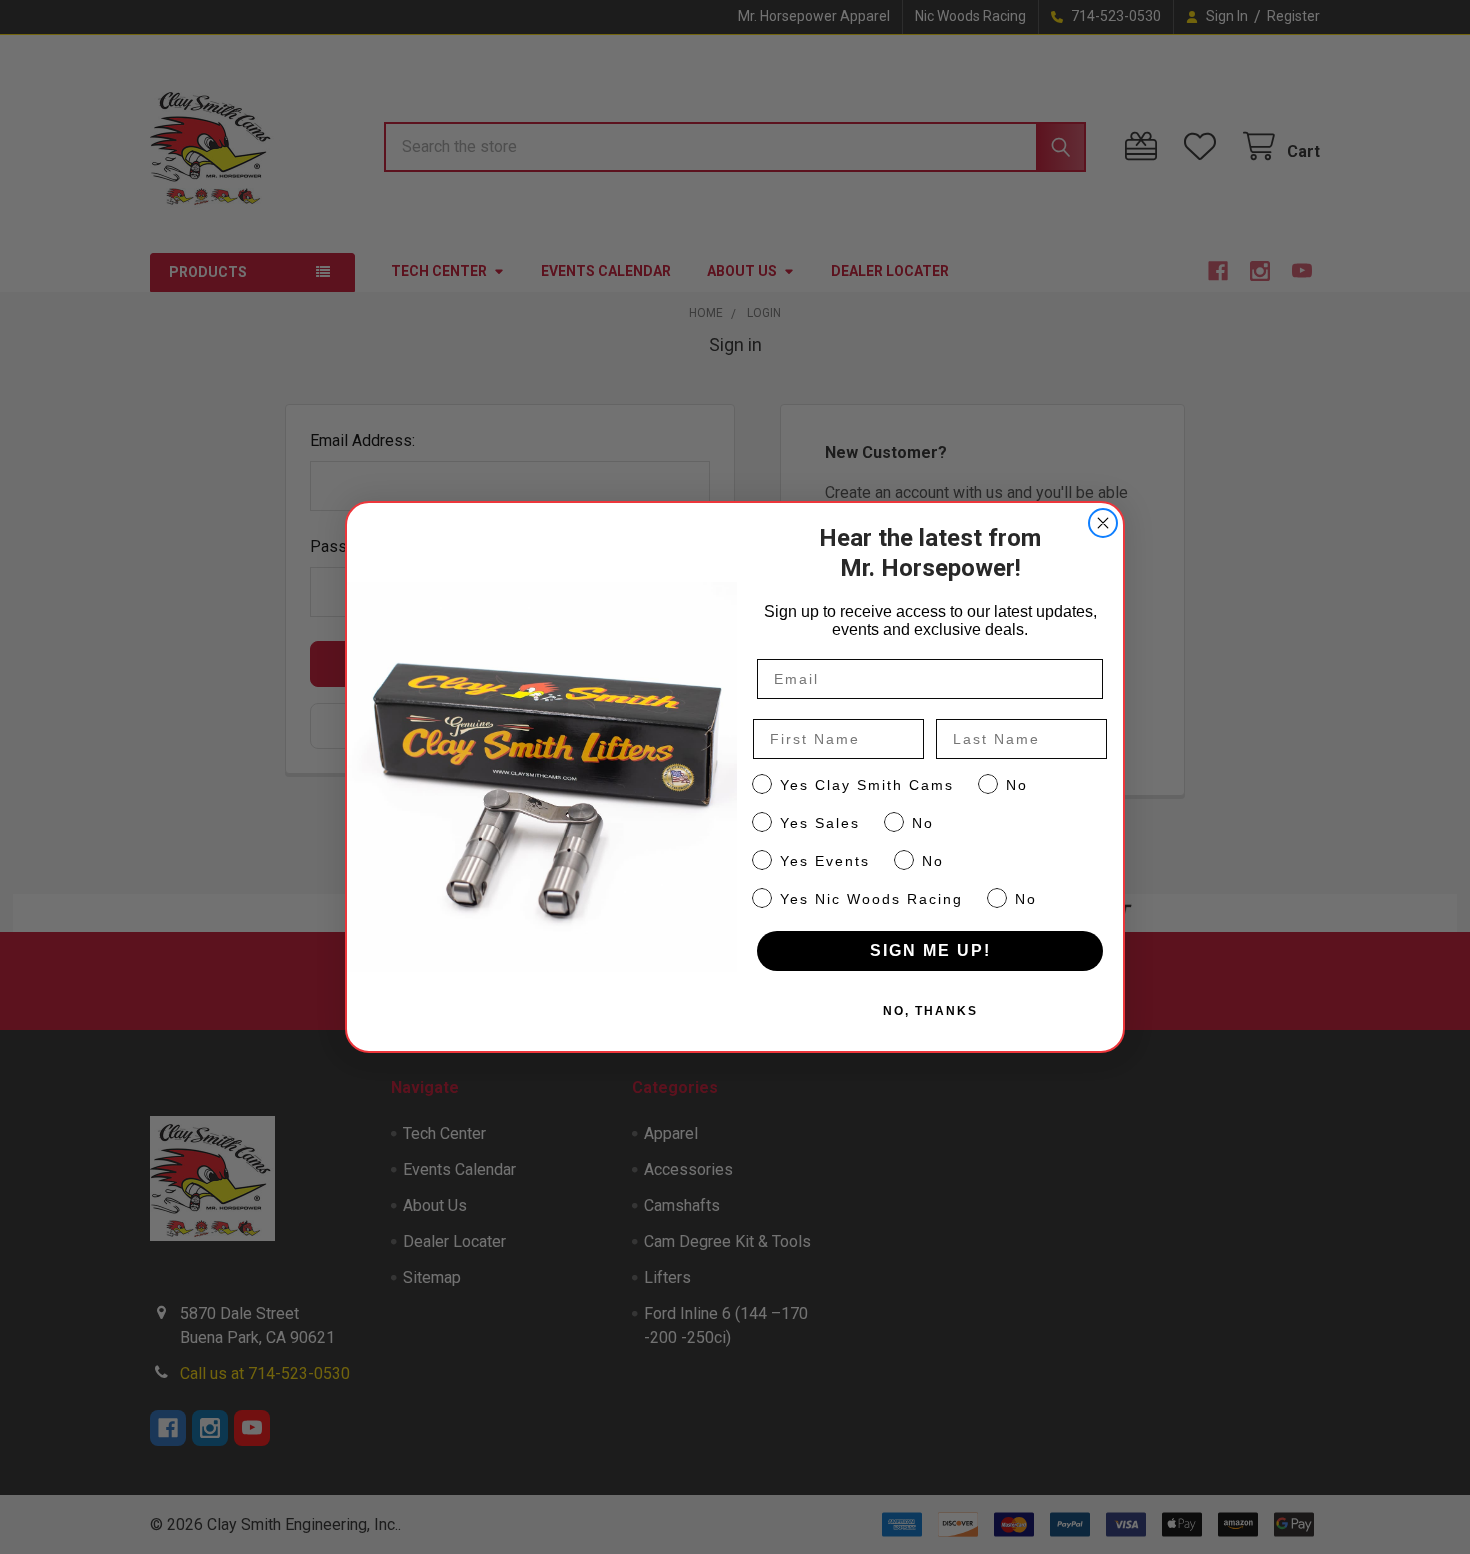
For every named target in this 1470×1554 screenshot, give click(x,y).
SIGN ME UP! (930, 950)
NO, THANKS (930, 1011)
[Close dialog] (1103, 523)
